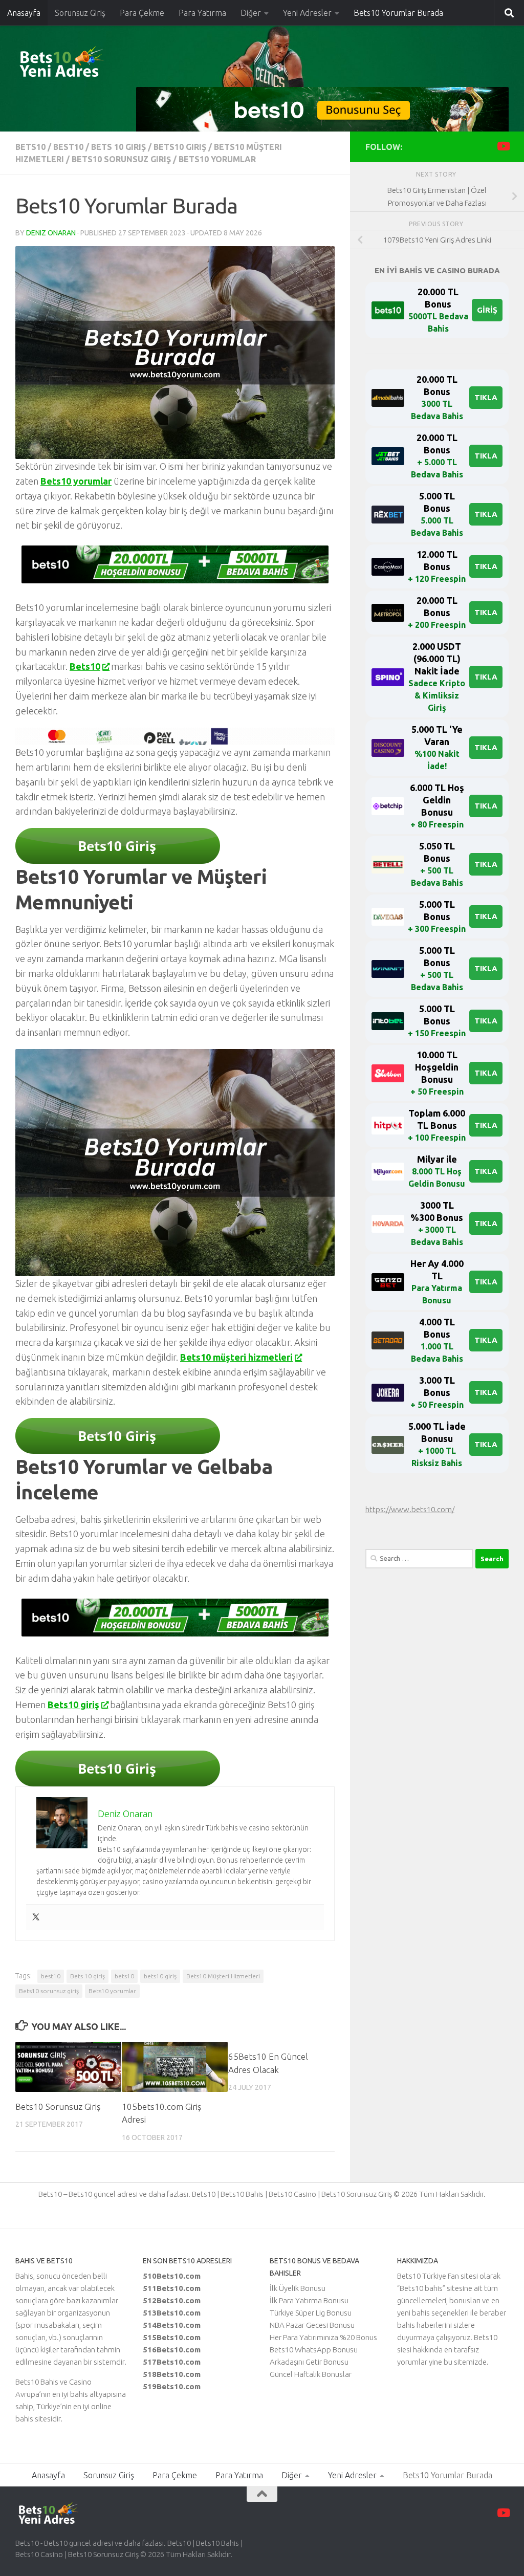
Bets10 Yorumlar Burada (398, 13)
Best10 (68, 147)
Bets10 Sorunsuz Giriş (58, 2106)
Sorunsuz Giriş (80, 13)
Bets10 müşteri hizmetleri (236, 1357)
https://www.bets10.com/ (410, 1509)
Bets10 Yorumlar (217, 159)
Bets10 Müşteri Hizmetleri (223, 1976)
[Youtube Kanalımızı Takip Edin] (503, 146)
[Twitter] (36, 1917)
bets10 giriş (160, 1976)
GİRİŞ (487, 310)
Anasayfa (24, 13)
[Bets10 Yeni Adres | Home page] (79, 64)
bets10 (30, 147)
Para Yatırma (202, 13)
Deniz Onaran (51, 233)
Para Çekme (142, 13)
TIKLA (486, 397)
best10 (51, 1976)
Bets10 (85, 666)
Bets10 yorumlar (76, 481)
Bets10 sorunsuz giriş (121, 159)
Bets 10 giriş (88, 1976)
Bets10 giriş (180, 147)
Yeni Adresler (307, 13)
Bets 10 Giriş (118, 147)
